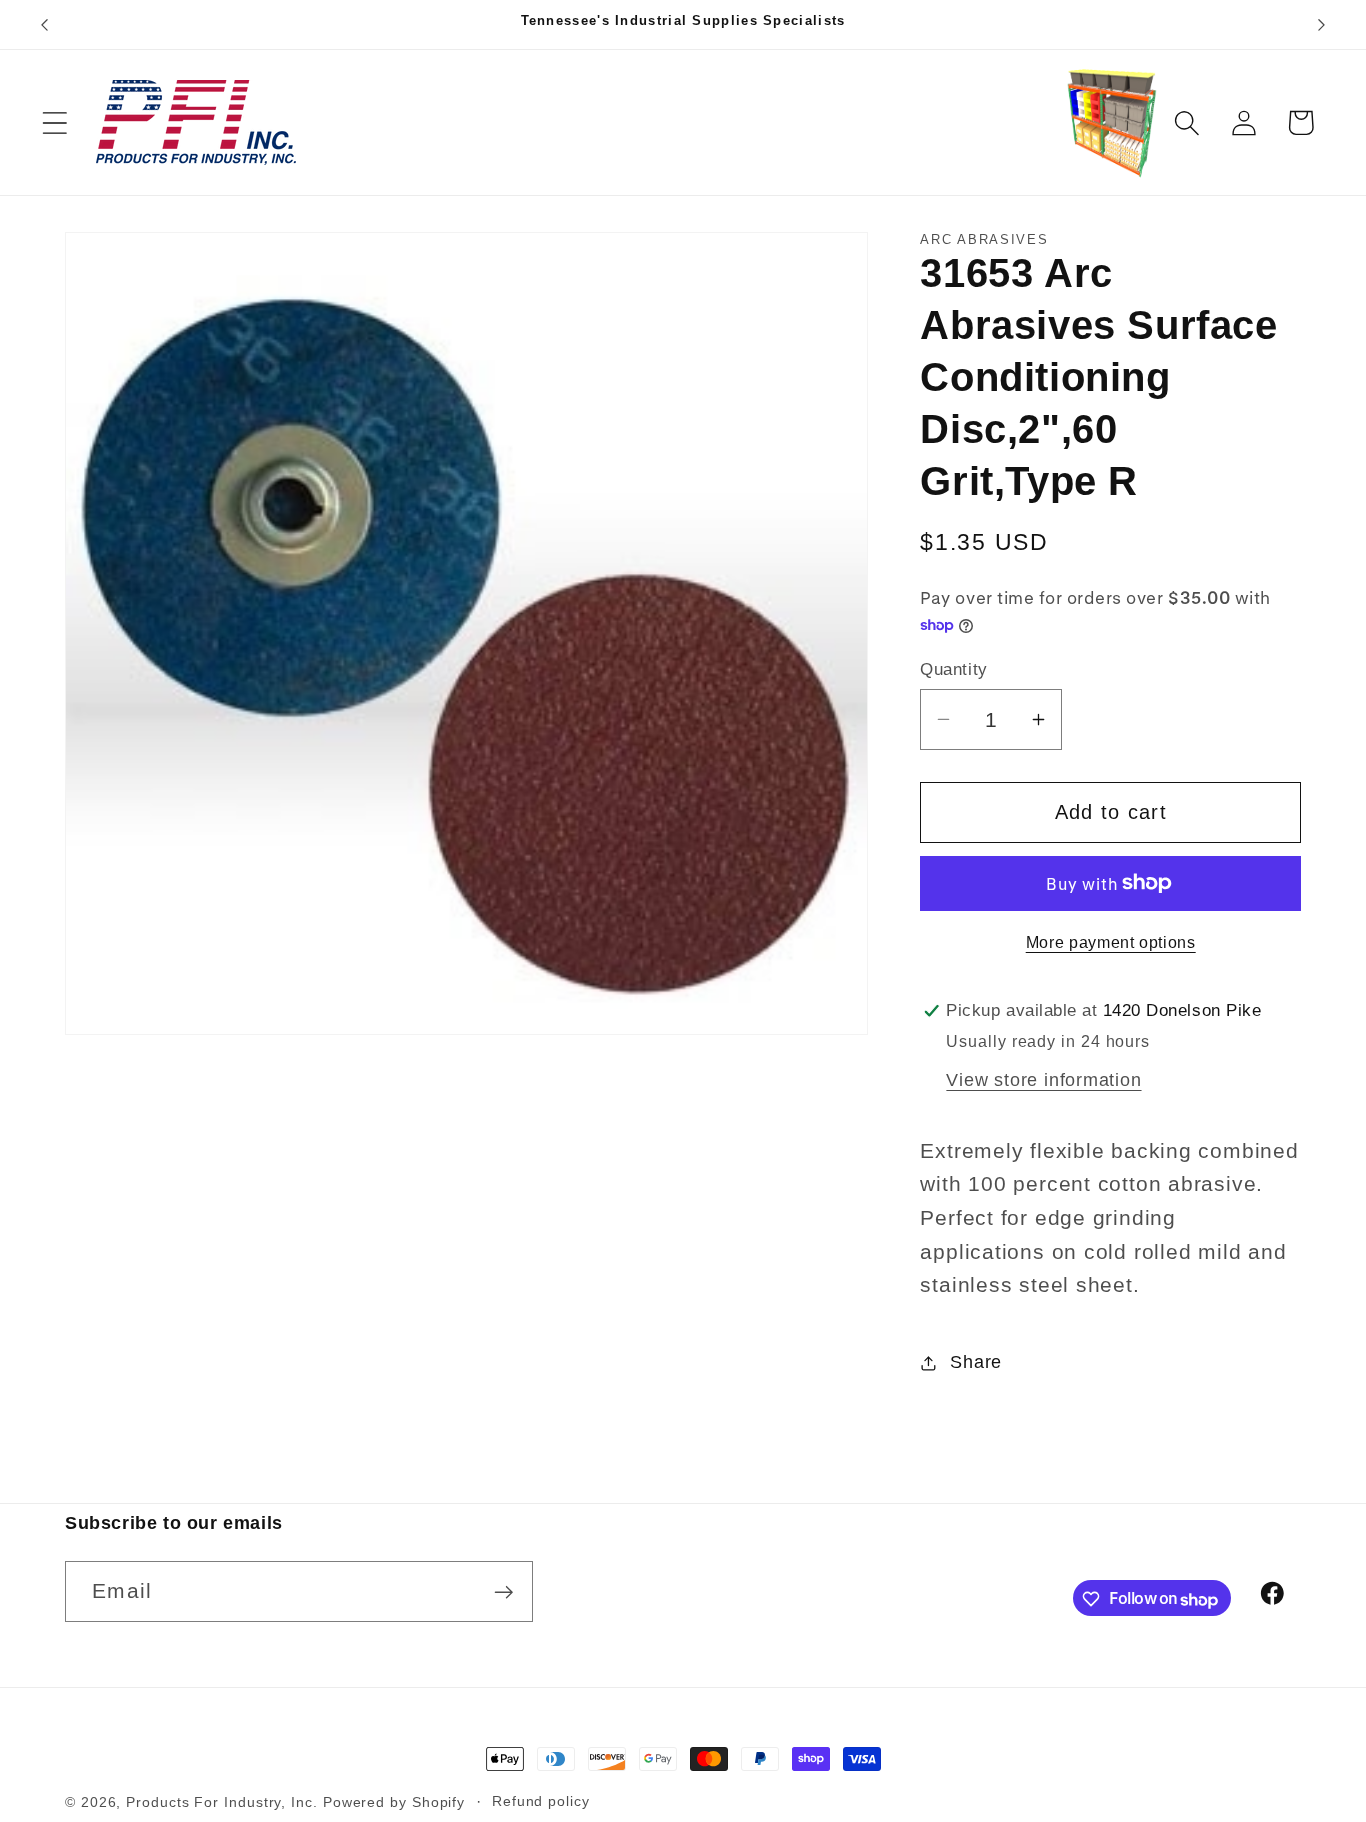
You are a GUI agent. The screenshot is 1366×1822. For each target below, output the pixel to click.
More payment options (1111, 942)
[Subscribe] (503, 1592)
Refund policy (541, 1801)
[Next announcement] (1322, 24)
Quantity (953, 669)
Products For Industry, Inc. (222, 1802)
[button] (54, 122)
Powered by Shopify (394, 1802)
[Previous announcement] (44, 24)
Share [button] (976, 1362)
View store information (1043, 1080)
